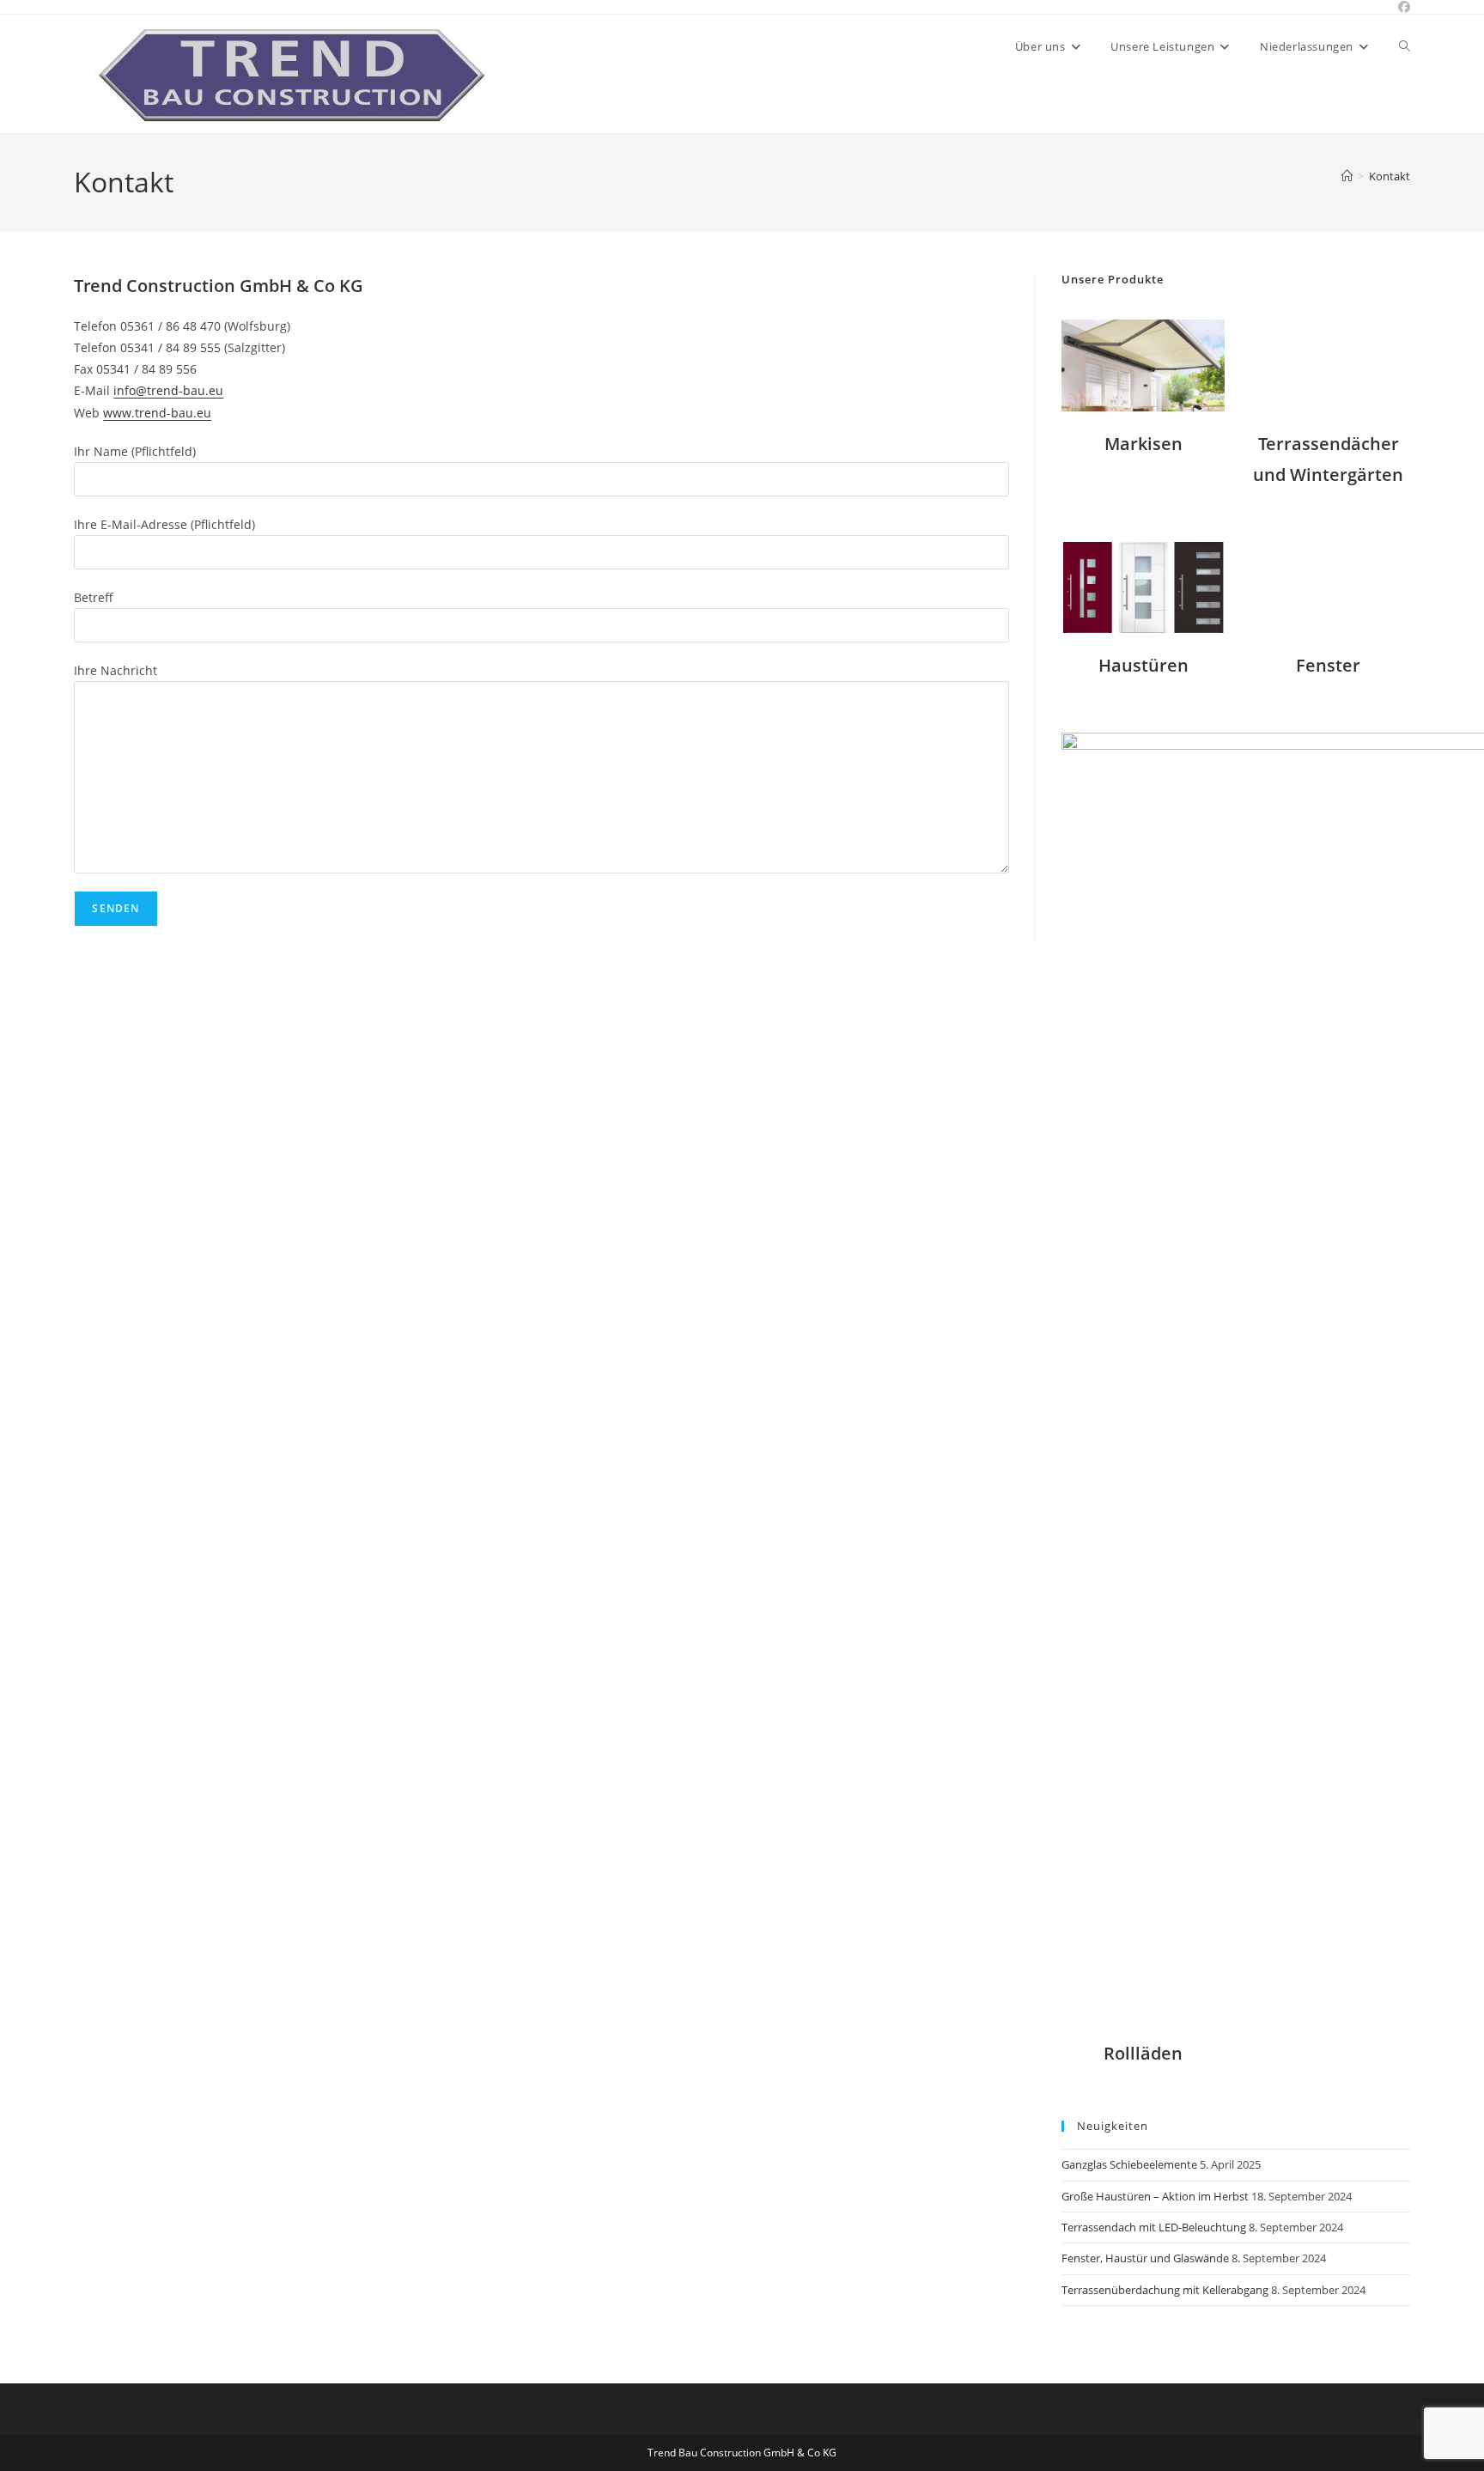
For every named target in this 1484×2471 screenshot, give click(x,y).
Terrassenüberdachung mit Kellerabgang (1165, 2290)
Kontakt (1390, 176)
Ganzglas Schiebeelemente (1129, 2164)
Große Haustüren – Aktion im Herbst (1155, 2196)
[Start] (1347, 176)
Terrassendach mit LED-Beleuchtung (1154, 2227)
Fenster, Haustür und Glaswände (1145, 2258)
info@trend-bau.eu (168, 390)
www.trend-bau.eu (157, 413)
